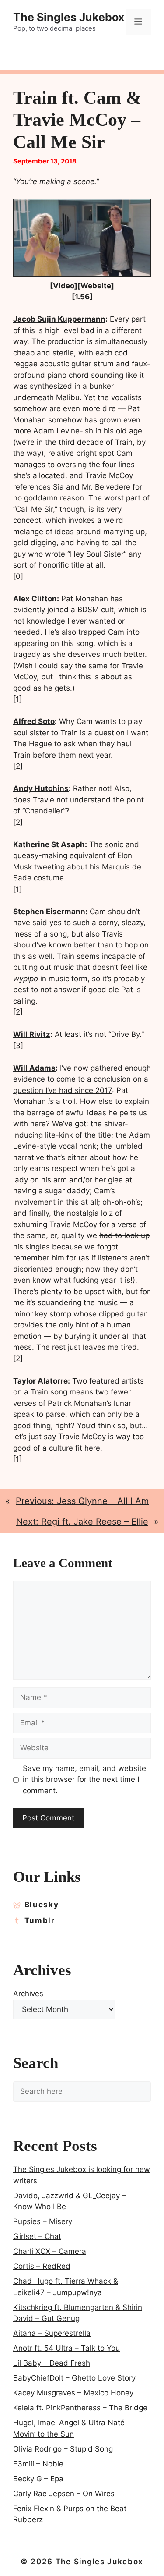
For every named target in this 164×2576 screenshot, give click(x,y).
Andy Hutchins (41, 788)
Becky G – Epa (38, 2479)
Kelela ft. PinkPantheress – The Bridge (80, 2408)
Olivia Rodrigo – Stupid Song (63, 2449)
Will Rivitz (32, 1034)
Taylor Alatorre (40, 1381)
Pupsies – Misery (43, 2221)
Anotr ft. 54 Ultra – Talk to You (66, 2348)
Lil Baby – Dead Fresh (52, 2363)
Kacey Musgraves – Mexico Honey (73, 2393)
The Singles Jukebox (69, 17)
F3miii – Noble (38, 2464)
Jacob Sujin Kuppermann (59, 319)
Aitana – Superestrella (52, 2333)
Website (96, 286)
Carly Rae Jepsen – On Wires (64, 2494)
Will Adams (34, 1068)
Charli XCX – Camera (50, 2251)
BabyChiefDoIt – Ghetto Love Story (74, 2378)
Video (64, 286)
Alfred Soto (34, 721)
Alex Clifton (35, 599)
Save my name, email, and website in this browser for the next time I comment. (84, 1779)
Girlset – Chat (37, 2236)
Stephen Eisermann (49, 912)
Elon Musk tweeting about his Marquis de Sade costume (77, 867)
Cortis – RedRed (42, 2266)
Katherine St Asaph (49, 844)
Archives (28, 1994)
